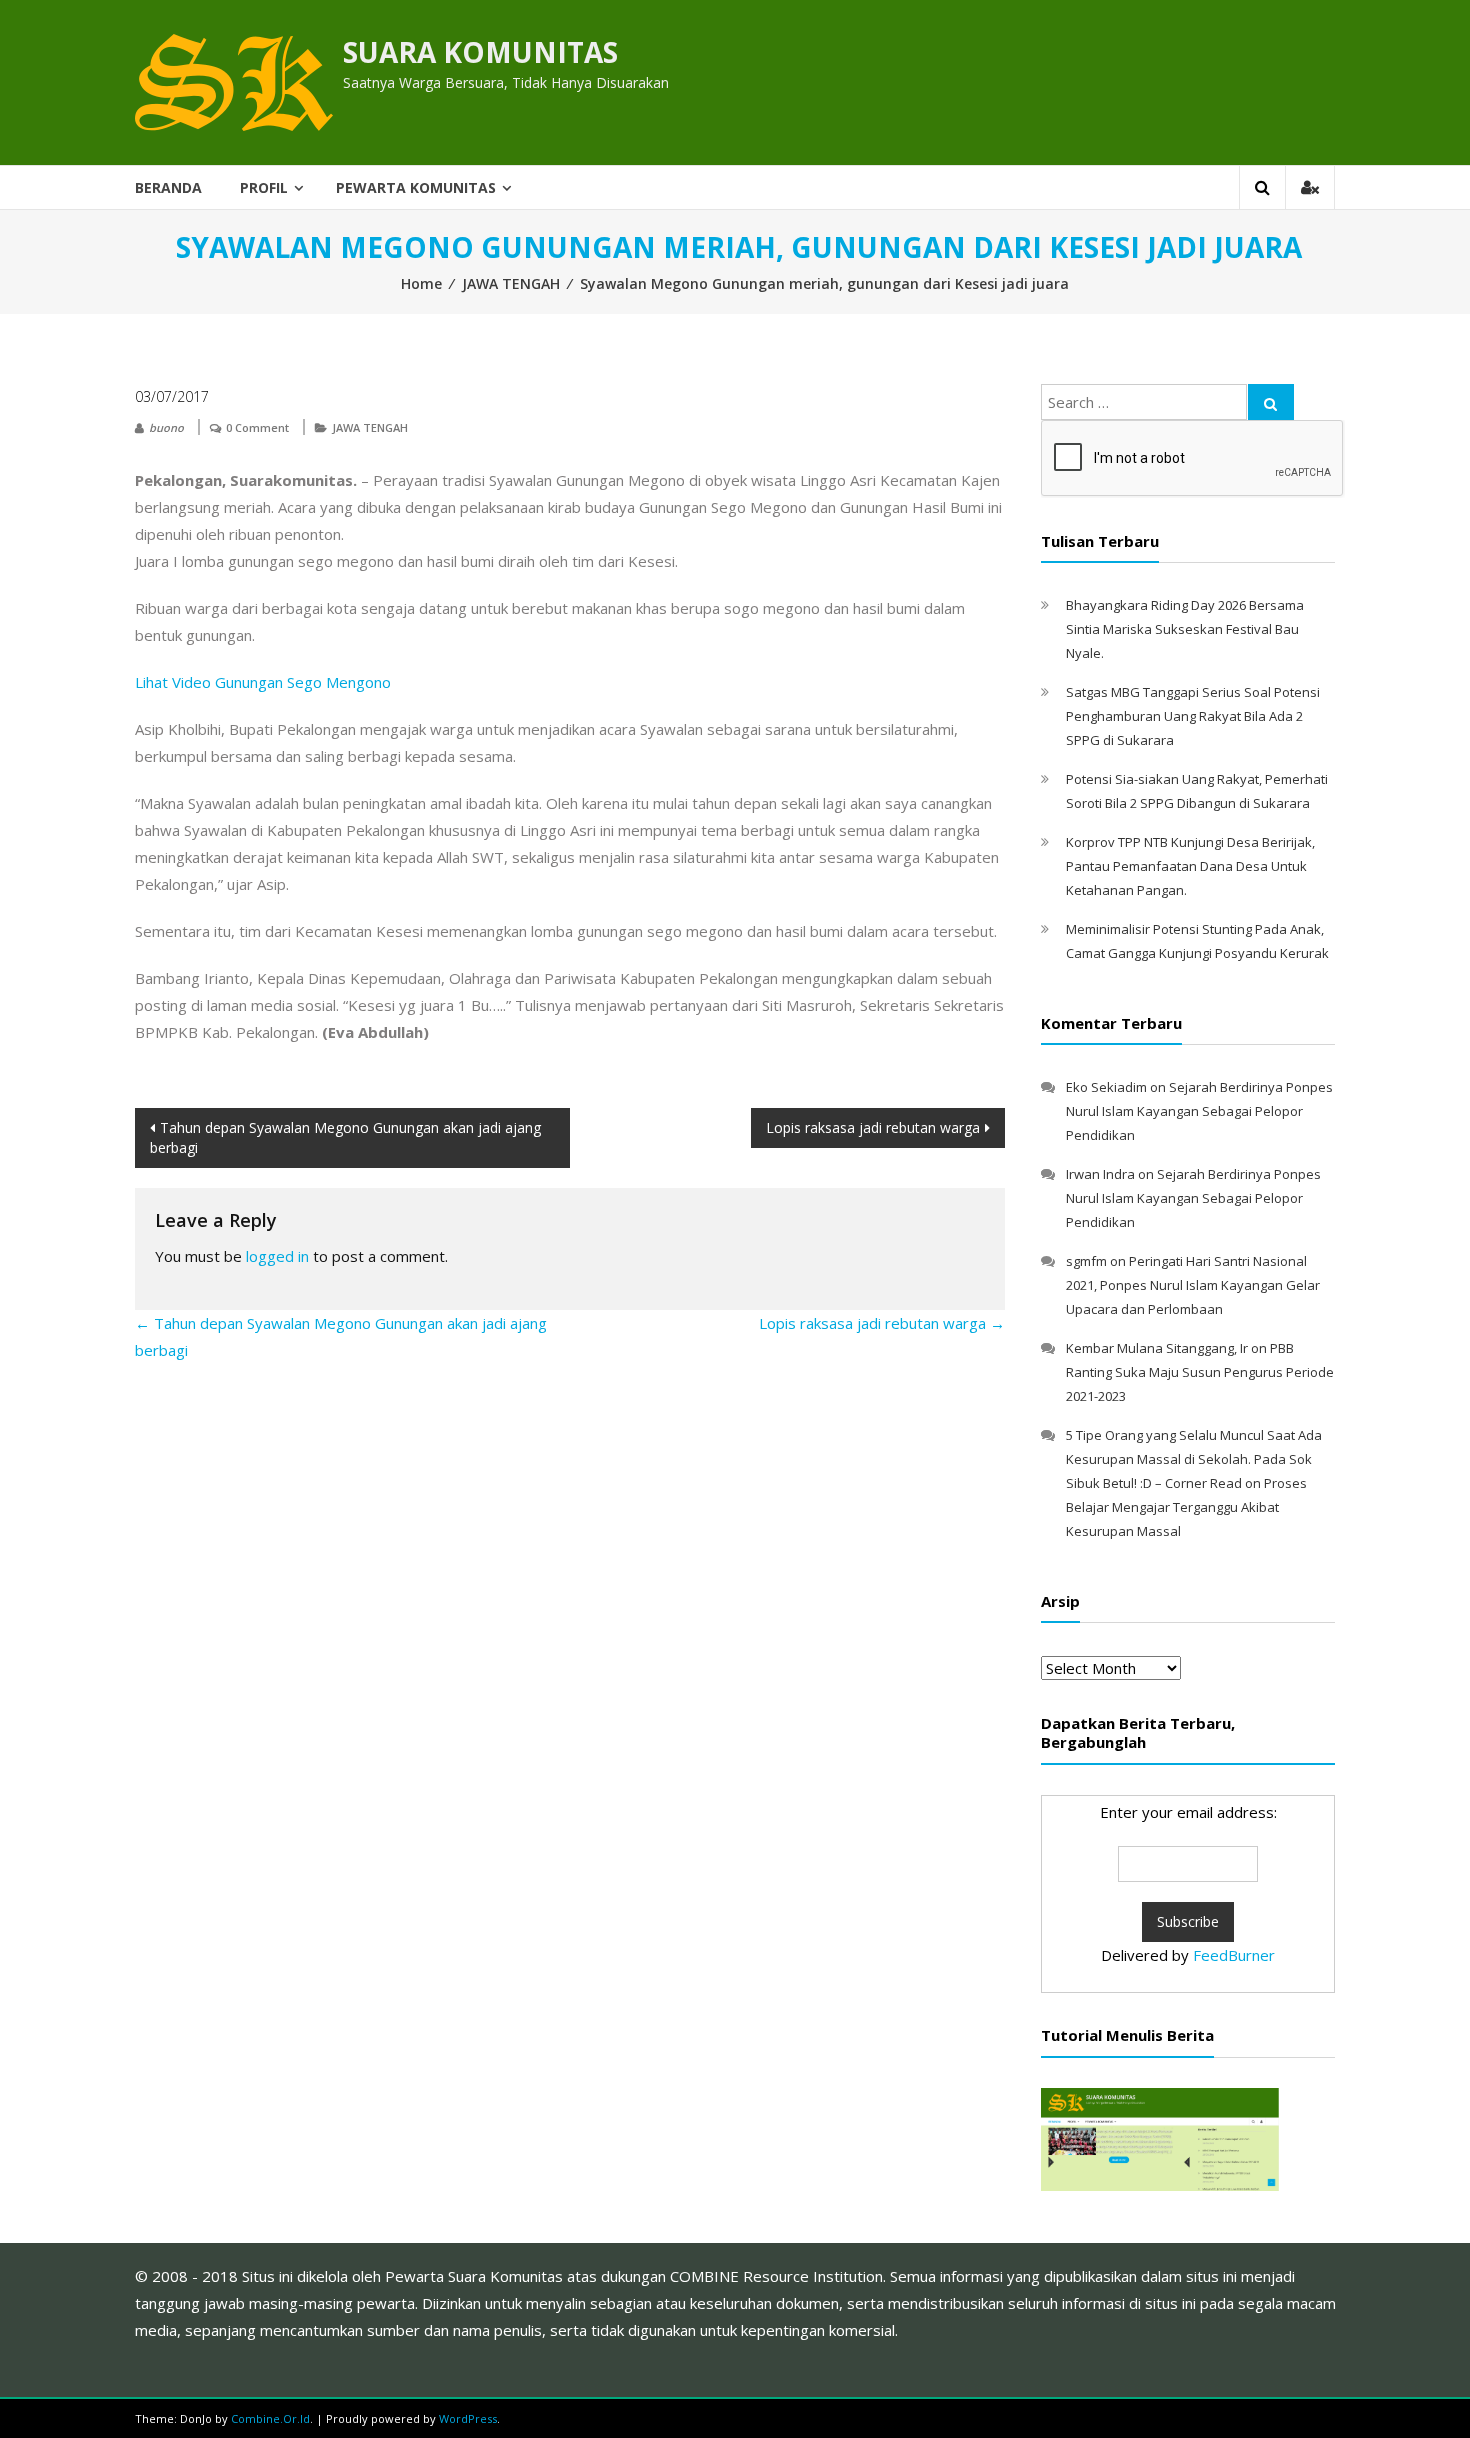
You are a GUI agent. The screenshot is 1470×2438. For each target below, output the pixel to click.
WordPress (468, 2418)
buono (166, 427)
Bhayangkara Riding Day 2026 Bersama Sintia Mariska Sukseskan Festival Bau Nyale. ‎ (1185, 629)
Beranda (168, 187)
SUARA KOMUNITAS (480, 52)
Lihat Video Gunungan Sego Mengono (263, 682)
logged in (277, 1256)
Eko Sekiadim (1106, 1087)
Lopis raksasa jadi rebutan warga (873, 1127)
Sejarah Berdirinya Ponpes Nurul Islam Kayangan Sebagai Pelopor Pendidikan (1199, 1111)
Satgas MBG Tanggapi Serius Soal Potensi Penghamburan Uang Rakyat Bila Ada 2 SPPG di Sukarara (1193, 716)
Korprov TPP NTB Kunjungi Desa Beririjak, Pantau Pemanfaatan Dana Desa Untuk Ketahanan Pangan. (1190, 866)
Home (421, 283)
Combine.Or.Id (270, 2418)
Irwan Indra (1100, 1174)
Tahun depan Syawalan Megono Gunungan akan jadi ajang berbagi (345, 1137)
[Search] (1271, 402)
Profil (264, 187)
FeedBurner (1234, 1955)
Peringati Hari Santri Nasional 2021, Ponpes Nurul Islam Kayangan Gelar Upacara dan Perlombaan (1193, 1285)
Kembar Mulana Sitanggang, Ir (1157, 1348)
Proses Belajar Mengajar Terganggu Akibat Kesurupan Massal (1186, 1507)
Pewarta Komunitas (416, 187)
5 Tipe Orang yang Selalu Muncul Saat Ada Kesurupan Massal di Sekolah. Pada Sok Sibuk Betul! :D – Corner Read (1194, 1459)
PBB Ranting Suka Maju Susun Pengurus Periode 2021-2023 (1200, 1372)
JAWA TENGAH (511, 283)
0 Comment (257, 427)
